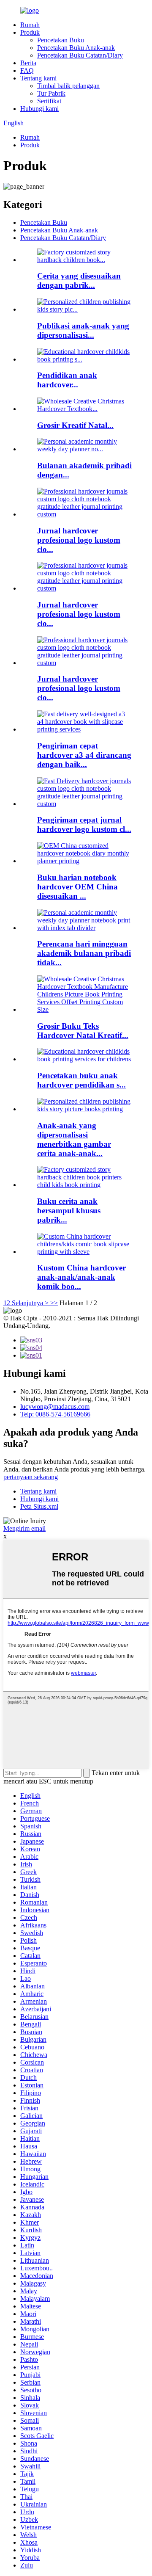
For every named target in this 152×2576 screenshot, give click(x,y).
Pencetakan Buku (61, 40)
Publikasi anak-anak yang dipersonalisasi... (83, 330)
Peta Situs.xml (39, 1506)
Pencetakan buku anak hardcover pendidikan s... (81, 1080)
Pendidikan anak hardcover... (67, 380)
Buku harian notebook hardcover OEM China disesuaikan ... (77, 887)
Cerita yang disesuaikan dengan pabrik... (79, 280)
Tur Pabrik (51, 93)
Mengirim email (24, 1528)
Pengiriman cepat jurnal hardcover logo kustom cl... (84, 824)
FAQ (27, 70)
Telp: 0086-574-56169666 (55, 1414)
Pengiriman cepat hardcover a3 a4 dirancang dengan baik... (84, 755)
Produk (30, 32)
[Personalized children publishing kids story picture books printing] (84, 1109)
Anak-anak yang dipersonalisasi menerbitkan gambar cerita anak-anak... (74, 1139)
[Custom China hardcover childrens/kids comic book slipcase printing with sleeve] (84, 1252)
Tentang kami (38, 78)
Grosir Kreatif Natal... (75, 425)
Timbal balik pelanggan (68, 86)
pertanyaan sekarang (31, 1477)
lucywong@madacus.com (55, 1407)
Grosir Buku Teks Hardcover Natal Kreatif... (83, 1031)
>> (54, 1303)
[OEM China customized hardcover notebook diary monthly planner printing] (84, 861)
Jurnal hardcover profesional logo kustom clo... (79, 540)
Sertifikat (49, 101)
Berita (28, 63)
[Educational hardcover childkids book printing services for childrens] (84, 1059)
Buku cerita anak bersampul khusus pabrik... (69, 1211)
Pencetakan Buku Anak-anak (76, 48)
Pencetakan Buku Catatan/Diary (80, 55)
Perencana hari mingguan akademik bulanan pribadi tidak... (84, 953)
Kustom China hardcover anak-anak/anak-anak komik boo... (81, 1277)
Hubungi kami (39, 109)
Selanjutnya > (30, 1303)
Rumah (30, 25)
